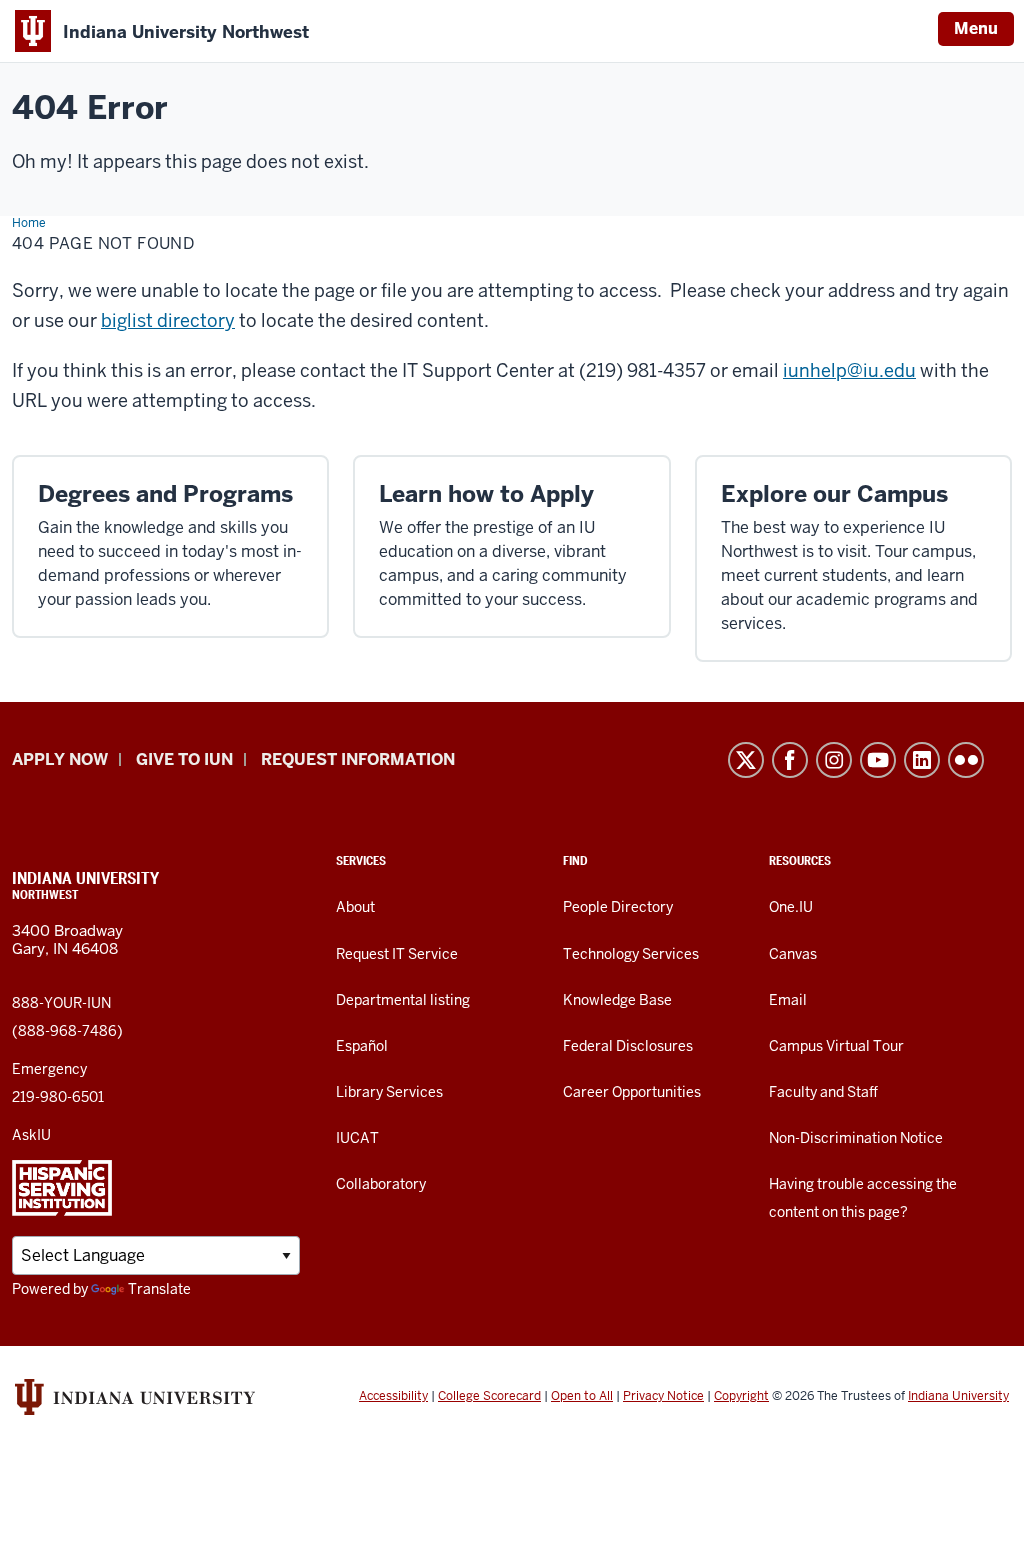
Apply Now (60, 759)
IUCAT (357, 1138)
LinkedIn (922, 760)
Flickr (966, 760)
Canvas (793, 954)
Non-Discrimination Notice (856, 1138)
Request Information (358, 759)
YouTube (878, 760)
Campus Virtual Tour (836, 1046)
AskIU (31, 1135)
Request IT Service (397, 954)
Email (788, 1000)
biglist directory (168, 320)
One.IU (791, 907)
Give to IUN (184, 759)
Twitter (746, 760)
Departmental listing (403, 1000)
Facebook (790, 760)
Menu (976, 28)
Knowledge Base (617, 1000)
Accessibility (393, 1396)
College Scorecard (489, 1396)
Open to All (582, 1396)
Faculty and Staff (823, 1092)
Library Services (389, 1092)
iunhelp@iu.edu (849, 370)
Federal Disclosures (628, 1046)
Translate (159, 1289)
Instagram (834, 760)
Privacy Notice (663, 1396)
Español (362, 1046)
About (355, 907)
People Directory (618, 907)
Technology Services (631, 954)
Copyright (741, 1396)
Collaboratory (381, 1184)
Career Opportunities (632, 1092)
